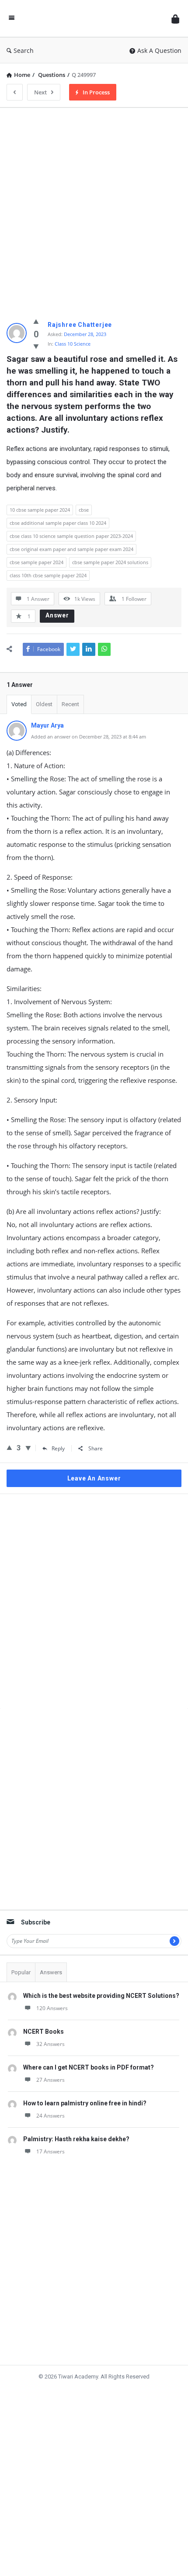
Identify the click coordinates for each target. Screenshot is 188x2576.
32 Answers (50, 2035)
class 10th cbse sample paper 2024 (48, 577)
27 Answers (50, 2071)
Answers (51, 1963)
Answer (57, 618)
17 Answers (50, 2142)
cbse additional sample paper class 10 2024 (58, 525)
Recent (70, 708)
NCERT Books (44, 2022)
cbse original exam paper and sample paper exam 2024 (71, 551)
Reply (57, 1452)
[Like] (36, 322)
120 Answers (52, 1999)
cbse (84, 511)
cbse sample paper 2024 (37, 564)
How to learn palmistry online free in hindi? (85, 2094)
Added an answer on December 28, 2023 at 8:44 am (89, 740)
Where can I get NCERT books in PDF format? (89, 2058)
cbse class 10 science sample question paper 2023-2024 (71, 538)
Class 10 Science (73, 344)
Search (26, 50)
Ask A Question (159, 50)
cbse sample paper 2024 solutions (110, 564)
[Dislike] (36, 347)
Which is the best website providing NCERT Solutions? (101, 1987)
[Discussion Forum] (91, 19)
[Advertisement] (94, 208)
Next (43, 92)
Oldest (44, 708)
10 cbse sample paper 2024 (40, 511)
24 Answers (50, 2106)
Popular (21, 1963)
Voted (19, 708)
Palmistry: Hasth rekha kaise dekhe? (76, 2130)
